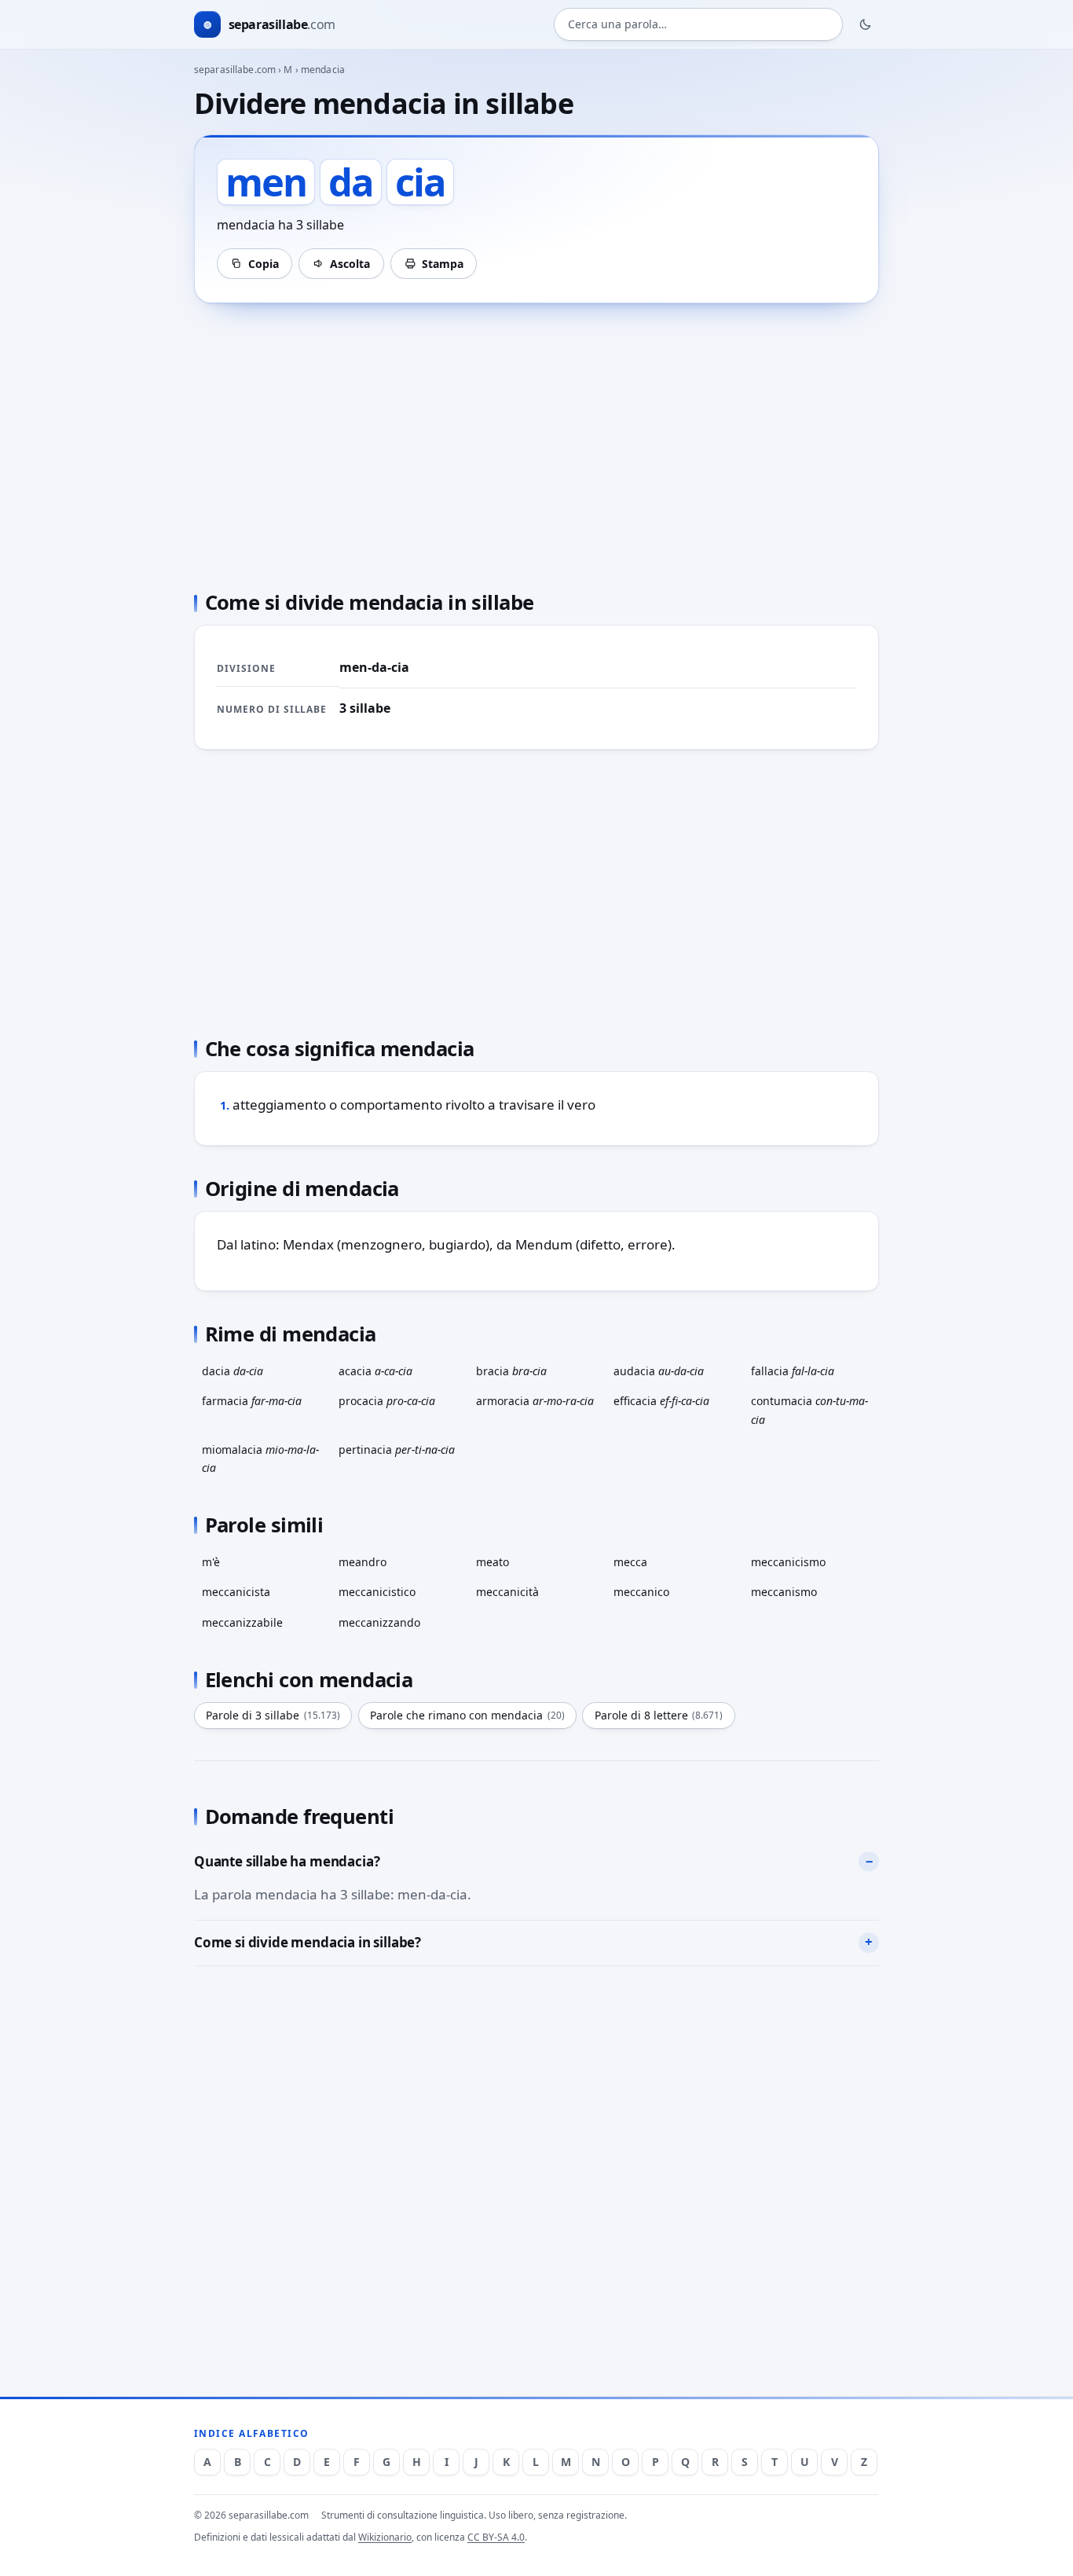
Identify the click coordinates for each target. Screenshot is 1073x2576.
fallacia (793, 1371)
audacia (659, 1371)
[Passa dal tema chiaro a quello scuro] (866, 24)
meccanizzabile (242, 1622)
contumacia (809, 1410)
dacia (233, 1371)
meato (493, 1562)
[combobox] (698, 25)
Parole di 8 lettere (659, 1715)
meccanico (641, 1592)
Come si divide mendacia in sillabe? (308, 1942)
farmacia (252, 1401)
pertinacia (397, 1449)
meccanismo (784, 1592)
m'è (211, 1562)
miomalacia (260, 1459)
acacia (375, 1371)
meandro (363, 1562)
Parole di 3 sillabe (273, 1715)
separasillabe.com (235, 70)
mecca (630, 1562)
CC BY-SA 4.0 (496, 2537)
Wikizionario (385, 2537)
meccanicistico (377, 1592)
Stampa (443, 264)
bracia (511, 1371)
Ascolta (350, 264)
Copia (264, 264)
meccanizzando (379, 1622)
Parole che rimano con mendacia (467, 1715)
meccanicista (236, 1592)
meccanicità (507, 1592)
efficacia (661, 1401)
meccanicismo (788, 1562)
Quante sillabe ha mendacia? (287, 1861)
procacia (387, 1401)
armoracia (535, 1401)
